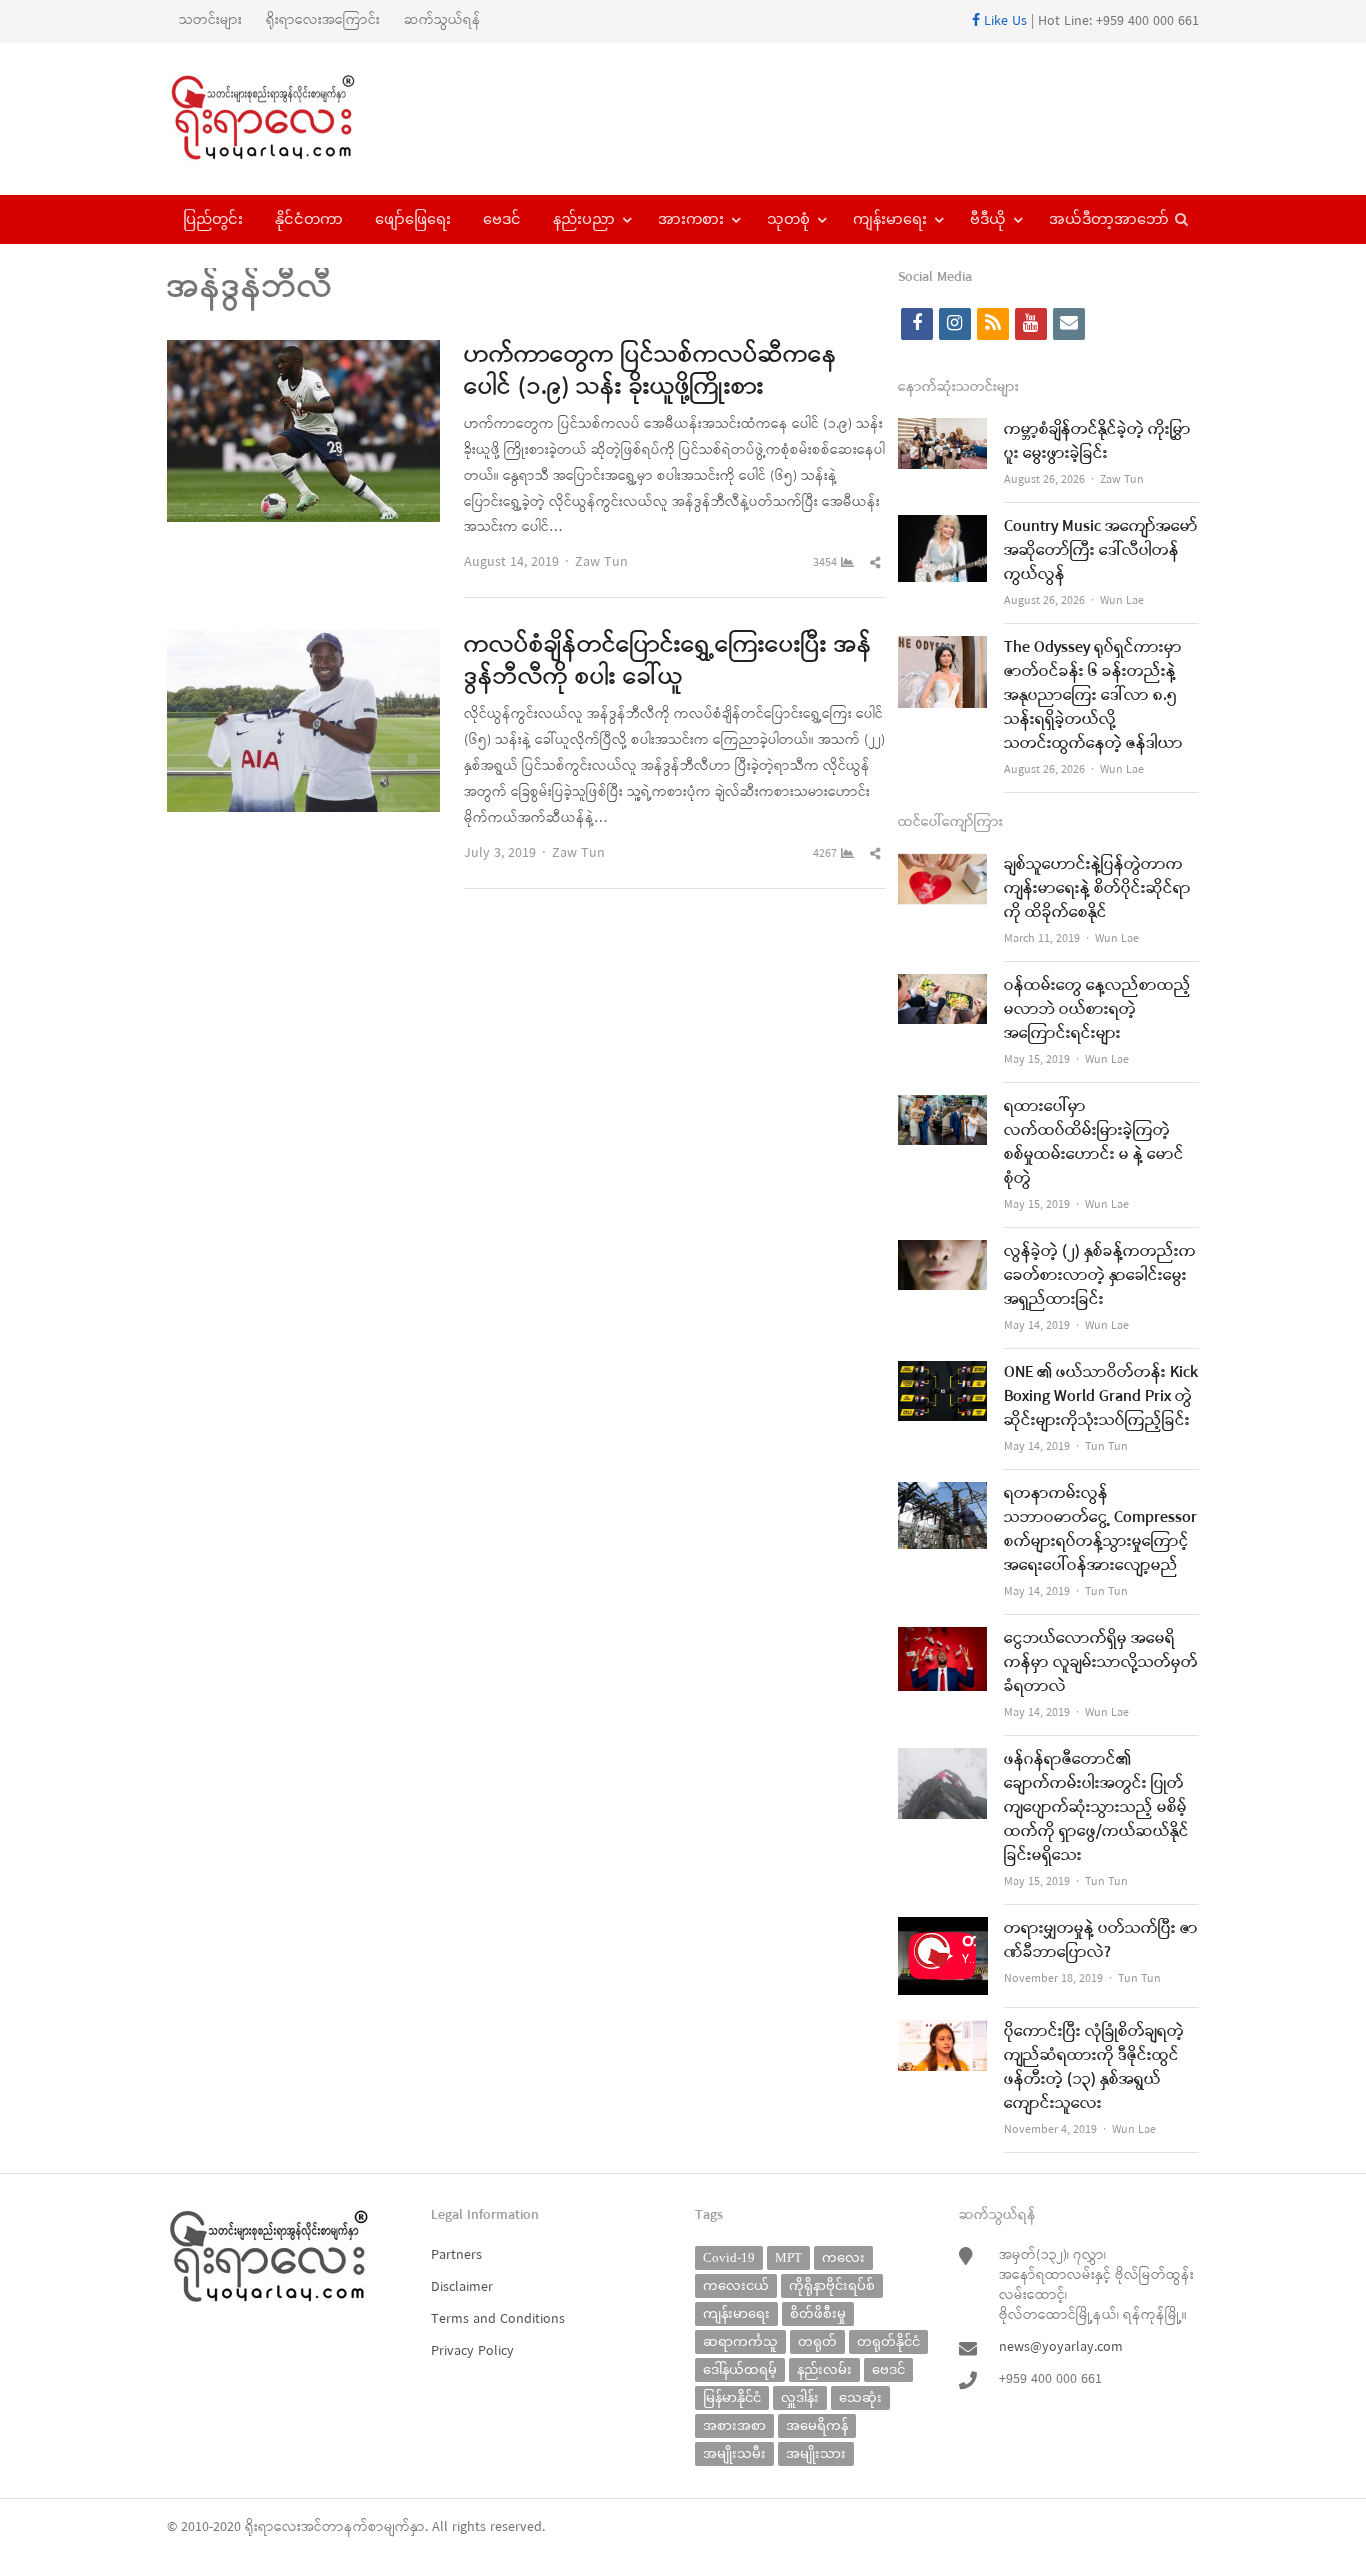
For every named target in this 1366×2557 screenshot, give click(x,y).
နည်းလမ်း (824, 2369)
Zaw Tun (601, 562)
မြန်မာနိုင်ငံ (732, 2397)
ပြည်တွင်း (213, 219)
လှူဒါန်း (800, 2397)
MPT (788, 2257)
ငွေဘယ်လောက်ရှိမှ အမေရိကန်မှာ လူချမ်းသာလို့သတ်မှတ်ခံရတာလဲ (1101, 1663)
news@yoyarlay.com (1061, 2347)
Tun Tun (1106, 1447)
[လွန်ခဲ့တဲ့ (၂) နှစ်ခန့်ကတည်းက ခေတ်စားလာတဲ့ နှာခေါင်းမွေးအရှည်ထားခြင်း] (943, 1252)
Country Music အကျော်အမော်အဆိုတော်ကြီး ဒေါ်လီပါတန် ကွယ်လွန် (1101, 551)
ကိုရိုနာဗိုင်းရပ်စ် (832, 2285)
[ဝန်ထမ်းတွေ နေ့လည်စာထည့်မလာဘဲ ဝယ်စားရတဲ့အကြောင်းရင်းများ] (943, 986)
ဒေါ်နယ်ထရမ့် (740, 2369)
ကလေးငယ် (736, 2285)
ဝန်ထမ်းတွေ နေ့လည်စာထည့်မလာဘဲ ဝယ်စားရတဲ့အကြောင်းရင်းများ (1097, 1010)
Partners (456, 2255)
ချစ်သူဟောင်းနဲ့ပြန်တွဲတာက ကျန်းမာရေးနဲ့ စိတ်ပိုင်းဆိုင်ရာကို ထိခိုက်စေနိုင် (1097, 889)
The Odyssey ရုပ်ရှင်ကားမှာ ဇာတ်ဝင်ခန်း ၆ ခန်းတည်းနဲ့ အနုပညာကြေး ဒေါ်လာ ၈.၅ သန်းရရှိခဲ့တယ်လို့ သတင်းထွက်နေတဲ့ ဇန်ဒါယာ (1093, 696)
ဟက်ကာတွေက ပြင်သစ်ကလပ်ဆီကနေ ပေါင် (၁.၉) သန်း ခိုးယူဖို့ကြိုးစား (650, 372)
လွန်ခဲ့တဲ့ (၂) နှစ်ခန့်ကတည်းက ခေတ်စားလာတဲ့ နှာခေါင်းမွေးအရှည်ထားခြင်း (1100, 1276)
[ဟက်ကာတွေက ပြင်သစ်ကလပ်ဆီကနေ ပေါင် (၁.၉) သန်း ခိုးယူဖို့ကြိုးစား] (303, 352)
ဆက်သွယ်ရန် (442, 20)
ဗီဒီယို (988, 219)
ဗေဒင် (502, 219)
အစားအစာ (734, 2425)
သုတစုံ (788, 219)
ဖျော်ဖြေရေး (413, 219)
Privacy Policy (472, 2351)
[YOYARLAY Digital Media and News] (288, 119)
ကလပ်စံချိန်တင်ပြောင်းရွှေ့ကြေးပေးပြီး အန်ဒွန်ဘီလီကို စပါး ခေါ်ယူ (668, 662)
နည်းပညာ (584, 219)
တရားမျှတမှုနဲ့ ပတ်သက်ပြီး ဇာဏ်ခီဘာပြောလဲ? (1101, 1941)
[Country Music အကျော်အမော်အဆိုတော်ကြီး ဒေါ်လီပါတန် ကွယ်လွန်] (943, 527)
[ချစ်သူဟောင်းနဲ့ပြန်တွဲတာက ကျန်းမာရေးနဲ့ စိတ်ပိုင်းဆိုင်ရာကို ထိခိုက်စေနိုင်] (943, 865)
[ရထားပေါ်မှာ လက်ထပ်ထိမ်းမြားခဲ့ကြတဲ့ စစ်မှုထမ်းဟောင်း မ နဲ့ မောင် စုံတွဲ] (943, 1107)
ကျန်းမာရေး (890, 219)
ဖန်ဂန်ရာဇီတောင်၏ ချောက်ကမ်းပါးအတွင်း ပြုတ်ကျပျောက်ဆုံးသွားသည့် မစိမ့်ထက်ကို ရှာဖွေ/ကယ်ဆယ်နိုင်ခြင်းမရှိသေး (1096, 1808)
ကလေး (843, 2257)
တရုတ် (817, 2341)
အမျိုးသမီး (734, 2453)
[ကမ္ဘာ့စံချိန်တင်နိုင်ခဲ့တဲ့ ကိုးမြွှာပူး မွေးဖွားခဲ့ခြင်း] (943, 430)
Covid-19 (729, 2257)
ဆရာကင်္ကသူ (740, 2341)
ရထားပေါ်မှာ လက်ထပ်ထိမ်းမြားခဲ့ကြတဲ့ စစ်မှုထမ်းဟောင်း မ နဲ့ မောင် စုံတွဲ (1094, 1143)
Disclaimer (462, 2287)
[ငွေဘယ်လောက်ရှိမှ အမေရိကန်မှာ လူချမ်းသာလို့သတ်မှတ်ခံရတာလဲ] (943, 1639)
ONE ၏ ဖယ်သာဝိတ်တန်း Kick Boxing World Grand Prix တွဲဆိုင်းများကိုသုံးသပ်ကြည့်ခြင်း (1101, 1397)
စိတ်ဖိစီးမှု (818, 2313)
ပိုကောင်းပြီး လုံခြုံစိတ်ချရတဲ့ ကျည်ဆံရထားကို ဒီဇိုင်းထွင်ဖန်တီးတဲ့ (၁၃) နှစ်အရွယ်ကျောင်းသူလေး (1094, 2068)
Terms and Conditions (498, 2319)
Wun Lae (1122, 601)
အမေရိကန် (817, 2425)
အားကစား (691, 219)
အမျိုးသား (816, 2453)
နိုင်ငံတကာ (309, 219)
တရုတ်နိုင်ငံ (888, 2341)
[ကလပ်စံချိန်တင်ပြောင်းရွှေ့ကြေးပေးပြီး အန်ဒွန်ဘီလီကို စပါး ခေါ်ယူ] (303, 642)
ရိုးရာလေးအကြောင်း (323, 20)
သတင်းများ (210, 20)
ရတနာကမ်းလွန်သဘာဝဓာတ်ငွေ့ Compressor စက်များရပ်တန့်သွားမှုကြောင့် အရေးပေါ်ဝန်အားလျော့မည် (1100, 1530)
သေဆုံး (860, 2397)
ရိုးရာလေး (273, 2527)
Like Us (1003, 21)
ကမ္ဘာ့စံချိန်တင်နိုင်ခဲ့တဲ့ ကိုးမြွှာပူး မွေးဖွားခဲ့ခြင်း (1097, 442)
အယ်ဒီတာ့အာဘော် (1109, 219)
